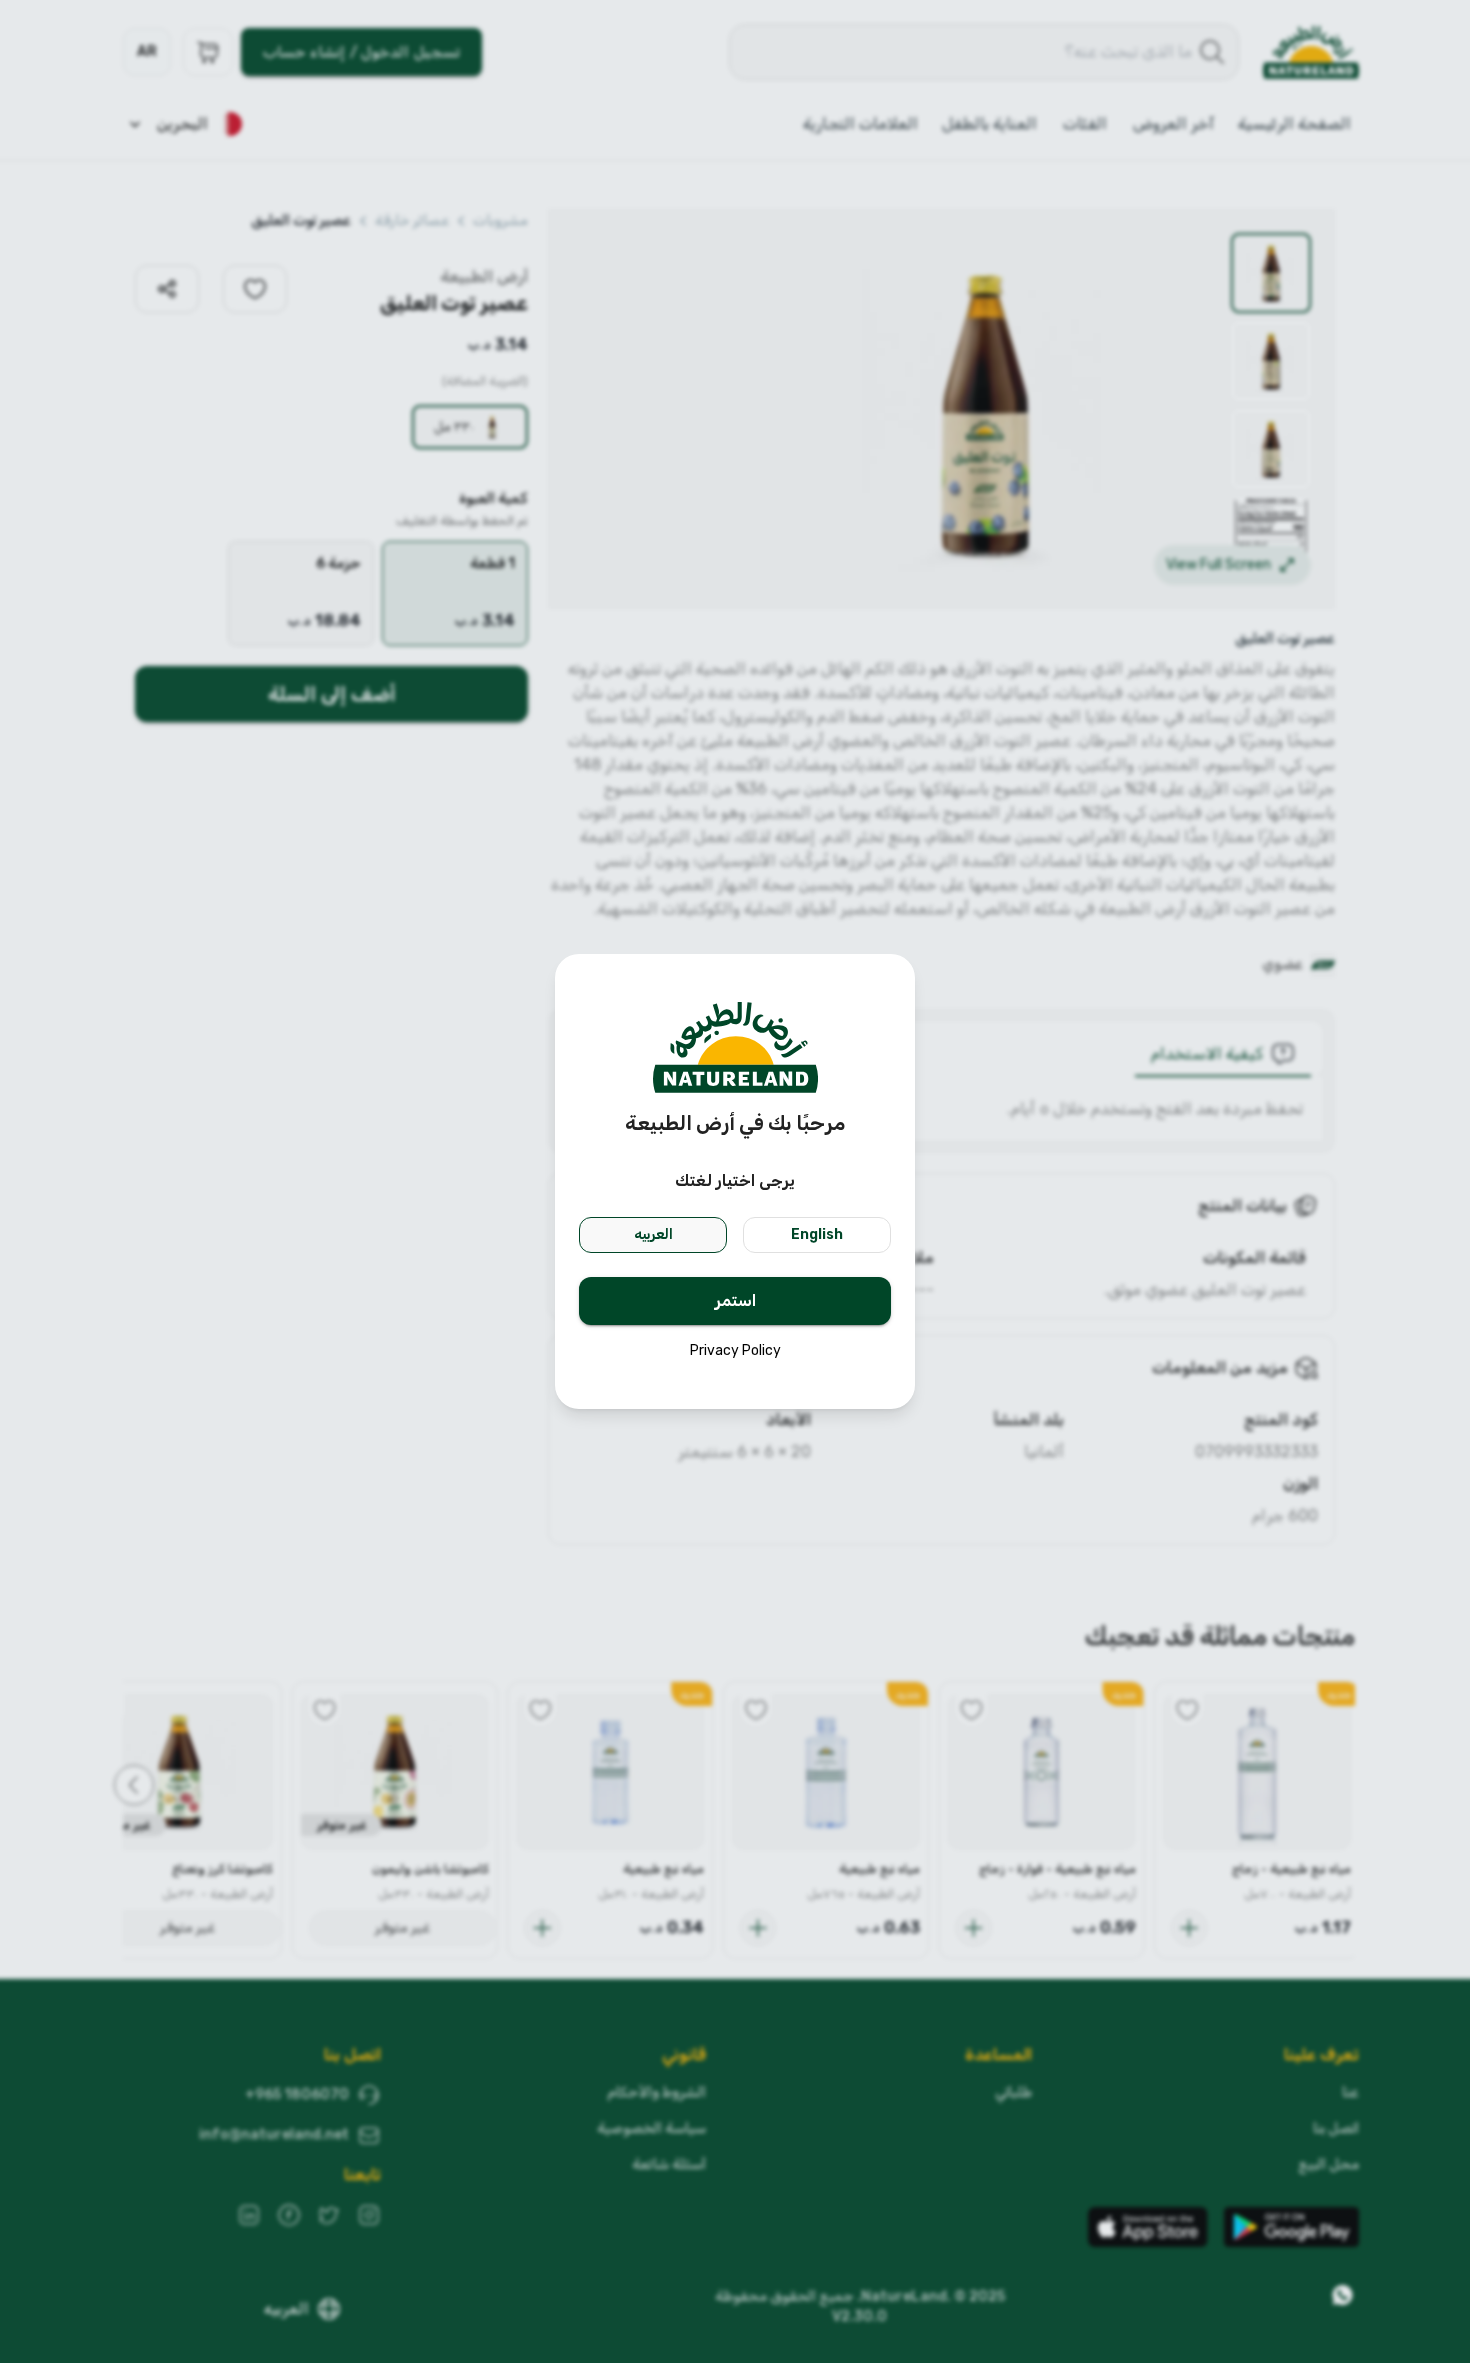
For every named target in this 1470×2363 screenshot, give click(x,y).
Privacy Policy (735, 1350)
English (817, 1234)
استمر (735, 1300)
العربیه (653, 1234)
